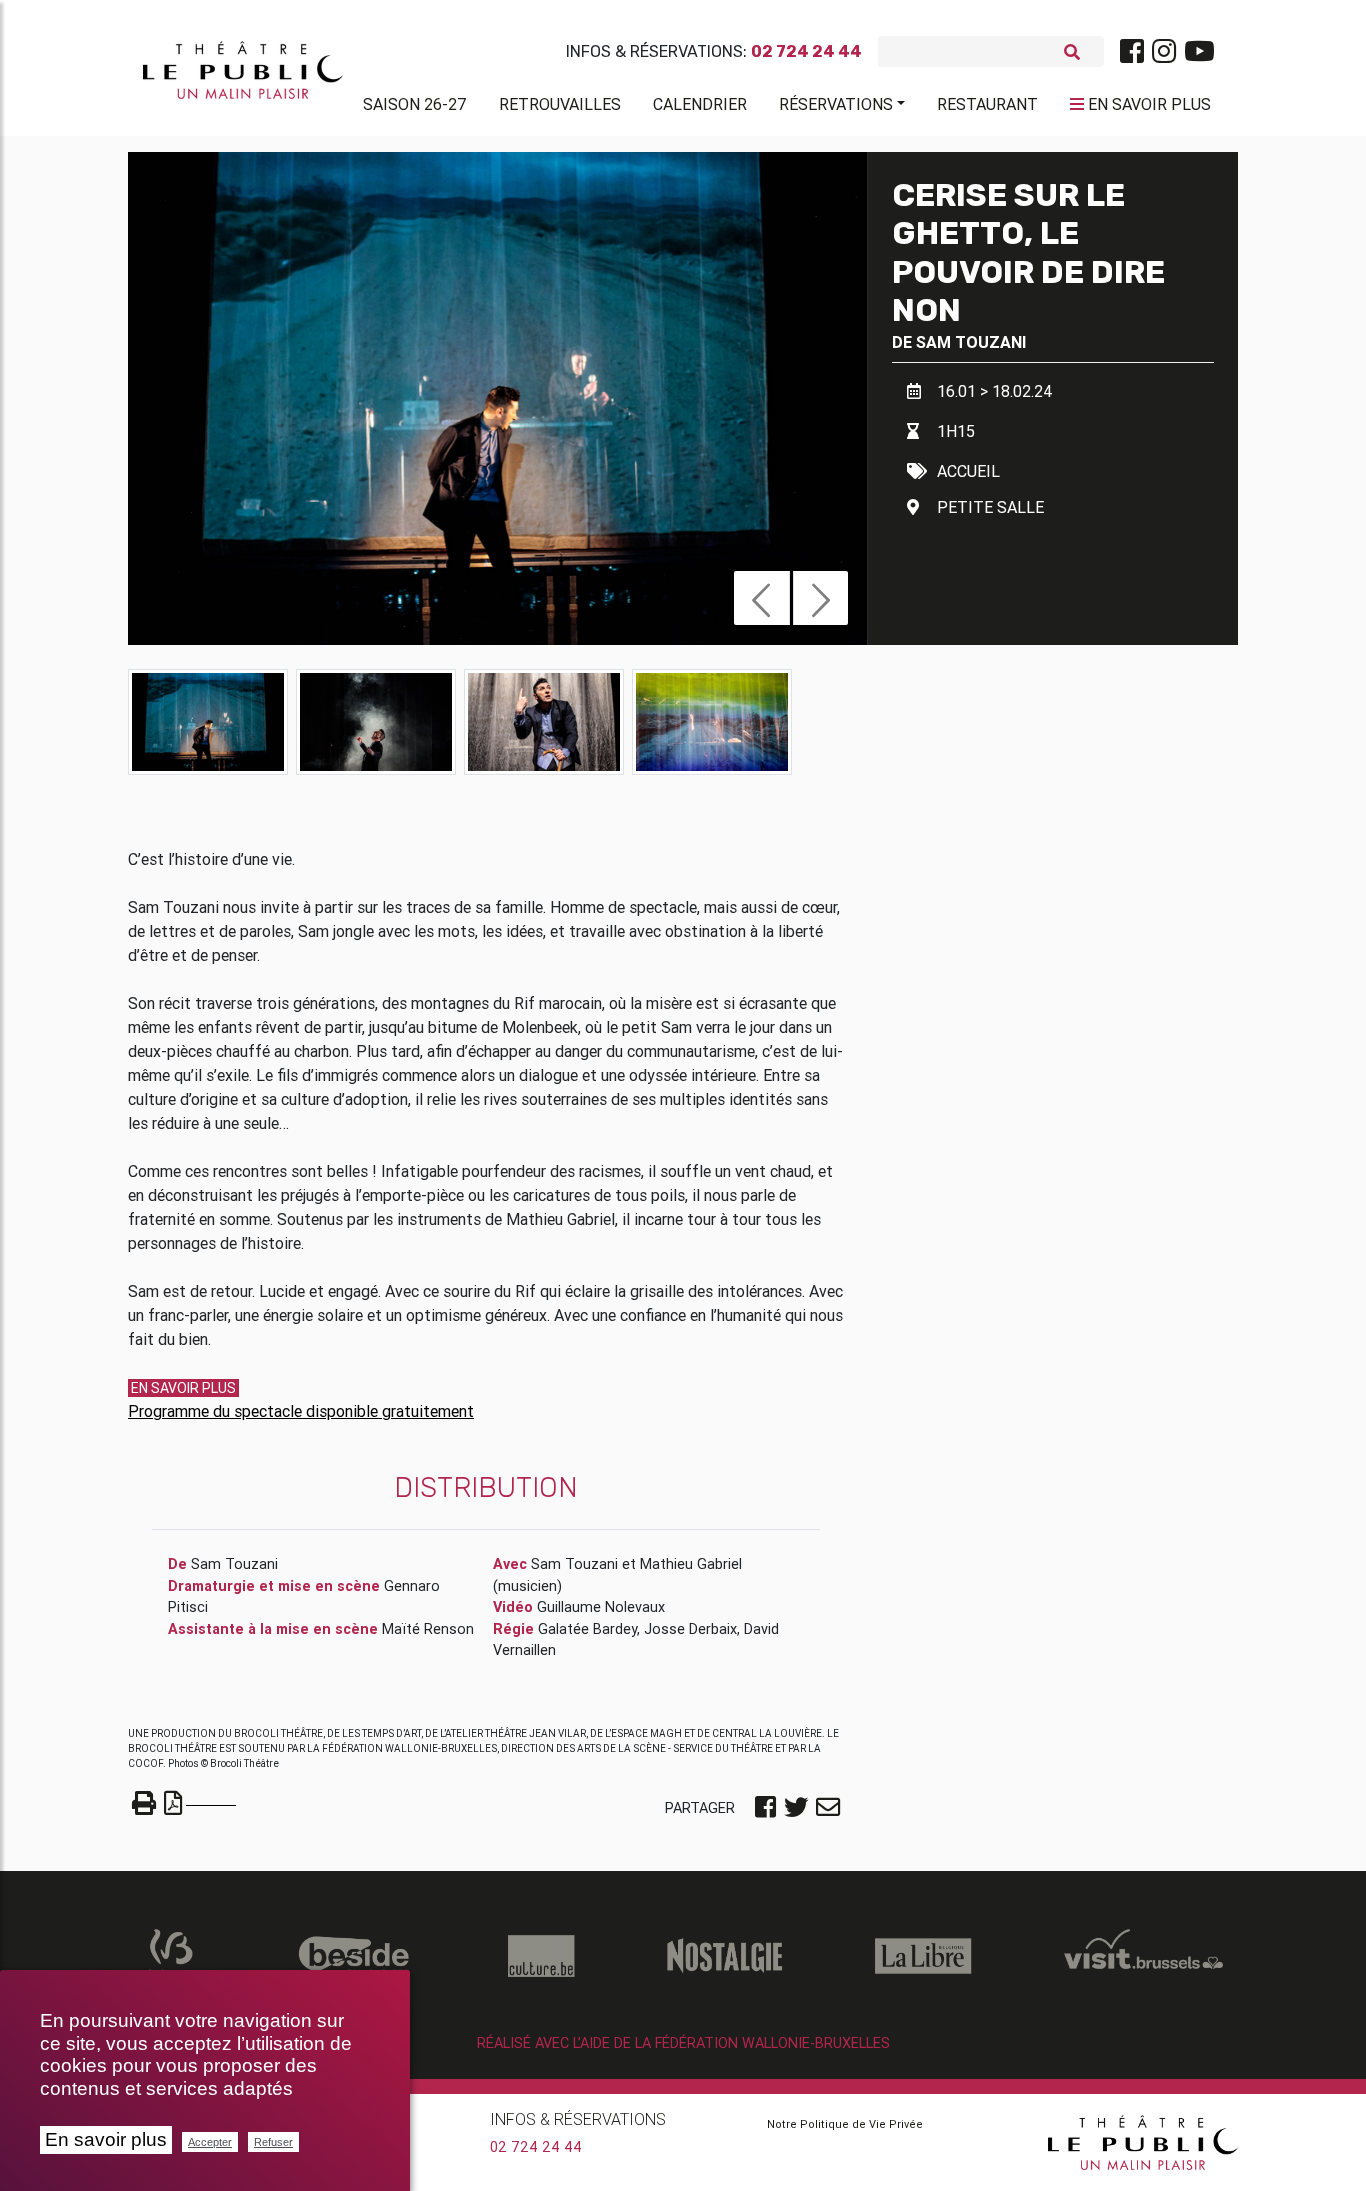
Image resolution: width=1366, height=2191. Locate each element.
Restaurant (987, 104)
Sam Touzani (971, 342)
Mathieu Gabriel (691, 1564)
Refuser (273, 2142)
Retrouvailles (560, 104)
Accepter (210, 2142)
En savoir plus (106, 2139)
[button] (761, 598)
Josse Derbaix (690, 1629)
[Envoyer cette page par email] (828, 1809)
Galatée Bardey (587, 1629)
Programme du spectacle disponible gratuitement (301, 1411)
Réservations (836, 104)
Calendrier (700, 104)
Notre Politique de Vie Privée (845, 2124)
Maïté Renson (428, 1629)
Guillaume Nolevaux (601, 1607)
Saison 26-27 (415, 104)
